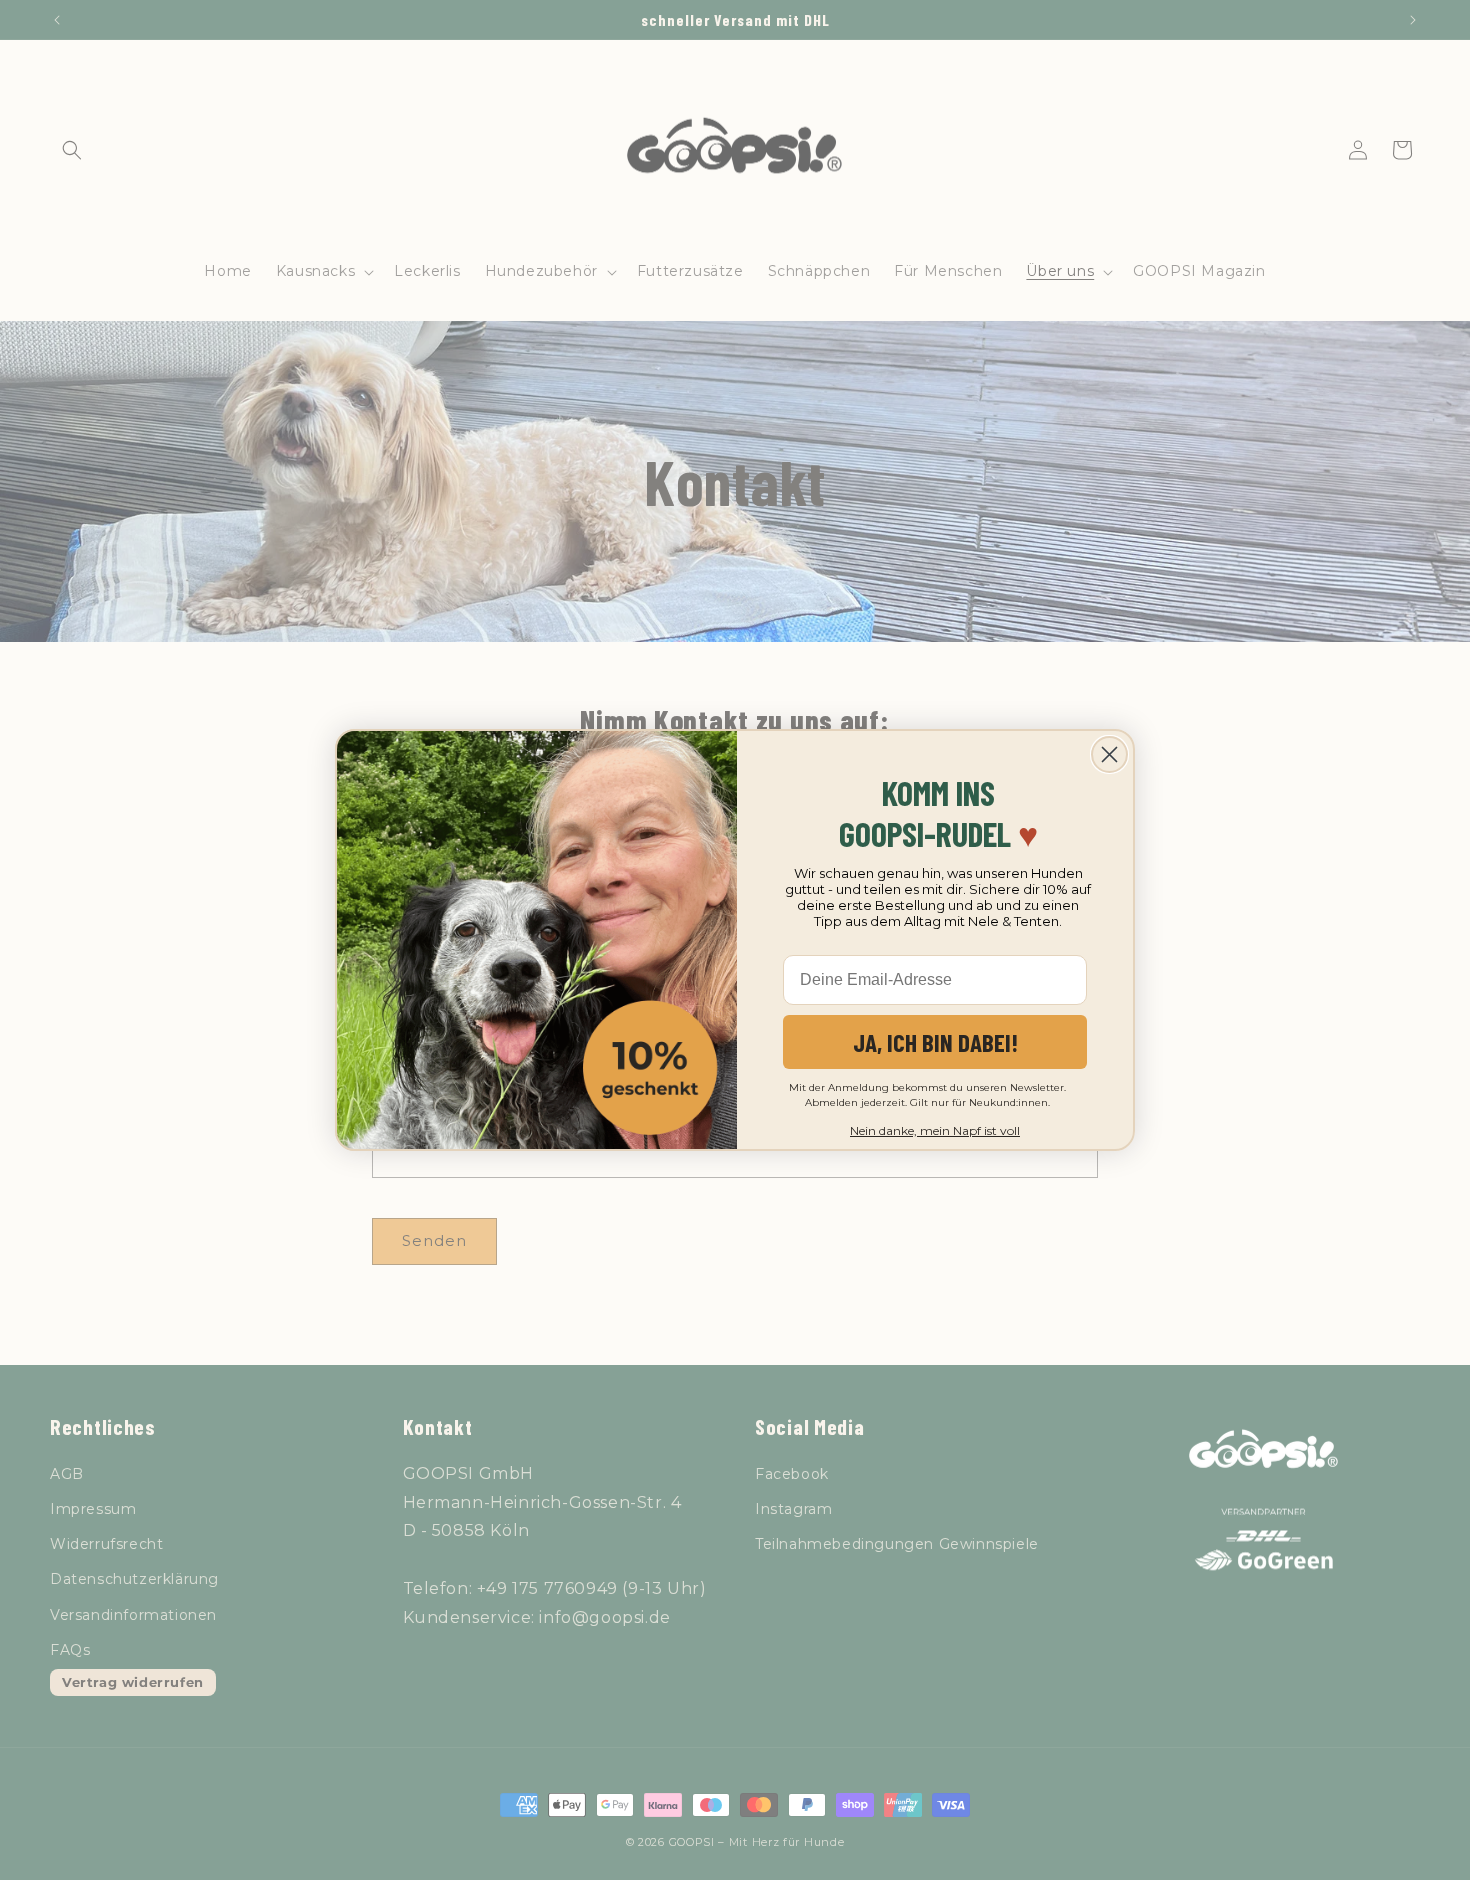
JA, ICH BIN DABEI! (935, 1042)
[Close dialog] (1109, 754)
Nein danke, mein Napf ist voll (935, 1130)
